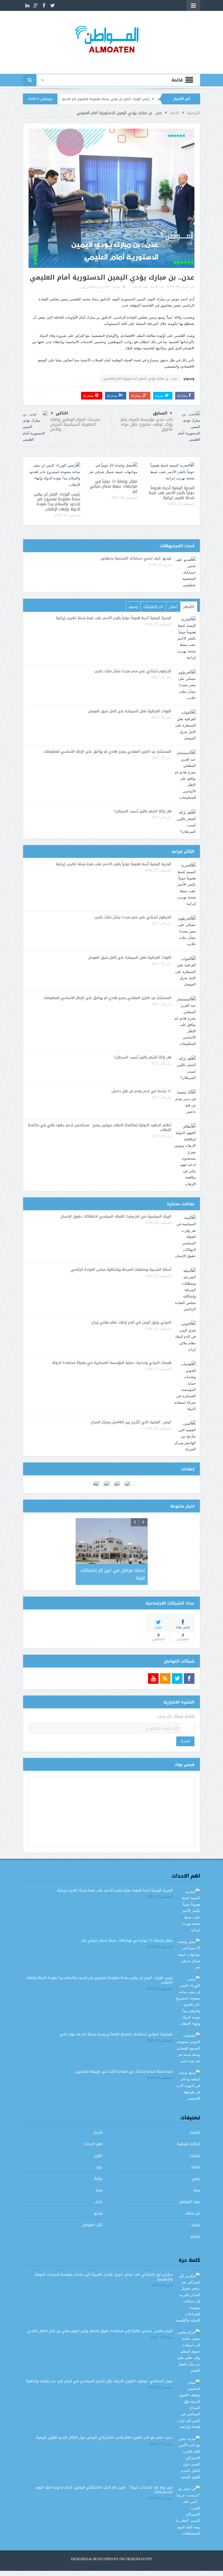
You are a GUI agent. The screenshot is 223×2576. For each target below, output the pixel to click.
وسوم (133, 607)
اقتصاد (195, 2132)
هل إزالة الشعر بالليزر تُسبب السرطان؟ (143, 811)
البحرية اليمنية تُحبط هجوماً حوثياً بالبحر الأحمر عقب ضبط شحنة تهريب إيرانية (172, 493)
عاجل (99, 2202)
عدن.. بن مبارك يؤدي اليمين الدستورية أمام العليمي (140, 379)
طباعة (117, 287)
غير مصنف (193, 2213)
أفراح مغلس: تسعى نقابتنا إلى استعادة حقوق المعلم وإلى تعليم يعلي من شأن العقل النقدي (100, 2331)
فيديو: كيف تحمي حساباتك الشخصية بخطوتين (136, 558)
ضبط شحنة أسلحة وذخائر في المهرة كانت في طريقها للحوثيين (124, 2071)
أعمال (173, 607)
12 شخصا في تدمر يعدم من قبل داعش (141, 1091)
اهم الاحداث (140, 287)
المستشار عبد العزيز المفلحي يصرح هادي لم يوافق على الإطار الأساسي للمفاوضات (107, 751)
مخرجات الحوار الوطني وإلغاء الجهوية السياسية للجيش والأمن (75, 424)
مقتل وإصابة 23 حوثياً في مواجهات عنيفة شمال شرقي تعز (114, 486)
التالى (62, 413)
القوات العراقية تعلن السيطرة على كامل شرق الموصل (130, 711)
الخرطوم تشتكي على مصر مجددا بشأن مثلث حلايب (133, 671)
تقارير (98, 2156)
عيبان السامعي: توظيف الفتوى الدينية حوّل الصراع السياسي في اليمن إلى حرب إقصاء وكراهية (99, 2381)
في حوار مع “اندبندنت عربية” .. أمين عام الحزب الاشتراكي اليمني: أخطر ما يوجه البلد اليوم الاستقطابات (104, 2490)
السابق (160, 413)
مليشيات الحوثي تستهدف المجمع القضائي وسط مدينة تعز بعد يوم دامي (116, 2034)
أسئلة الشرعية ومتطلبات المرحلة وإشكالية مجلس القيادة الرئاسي (121, 1269)
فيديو (98, 2213)
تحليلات (195, 2156)
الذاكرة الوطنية (189, 2144)
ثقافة (196, 2167)
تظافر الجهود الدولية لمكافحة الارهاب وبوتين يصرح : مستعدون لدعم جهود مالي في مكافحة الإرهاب (100, 1127)
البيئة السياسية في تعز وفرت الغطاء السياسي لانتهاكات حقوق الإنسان (116, 1216)
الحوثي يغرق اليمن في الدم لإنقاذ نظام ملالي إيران (131, 1322)
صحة (197, 2190)
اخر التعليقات (153, 607)
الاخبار (154, 287)
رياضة (98, 2179)
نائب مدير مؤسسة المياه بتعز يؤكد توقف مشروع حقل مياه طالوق (147, 424)
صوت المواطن (190, 2202)
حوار (99, 2167)
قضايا (196, 2225)
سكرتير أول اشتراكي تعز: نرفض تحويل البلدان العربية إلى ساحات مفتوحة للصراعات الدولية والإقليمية (104, 2277)
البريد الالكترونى (92, 287)
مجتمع (195, 2236)
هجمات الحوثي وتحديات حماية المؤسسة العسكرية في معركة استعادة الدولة (112, 1363)
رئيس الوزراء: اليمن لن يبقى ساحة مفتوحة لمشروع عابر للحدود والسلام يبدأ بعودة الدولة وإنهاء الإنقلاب (130, 99)
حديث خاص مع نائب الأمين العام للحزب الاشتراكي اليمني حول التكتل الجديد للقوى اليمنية (104, 2437)
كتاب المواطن (92, 2225)
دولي (196, 2179)
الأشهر (189, 607)
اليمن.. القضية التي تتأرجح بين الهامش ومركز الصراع (131, 1422)
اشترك (185, 1741)
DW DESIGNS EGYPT (136, 2559)
